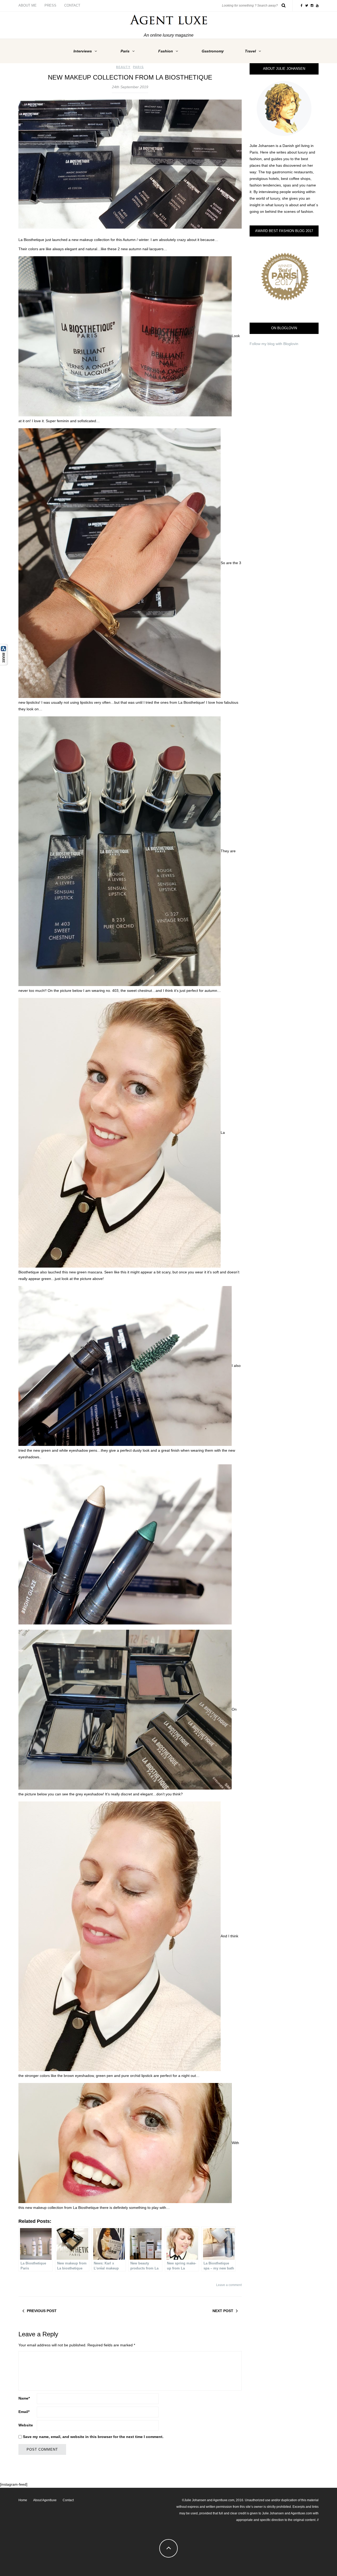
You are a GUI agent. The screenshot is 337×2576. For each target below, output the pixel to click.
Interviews (83, 51)
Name (24, 2398)
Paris (125, 51)
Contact (72, 5)
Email (24, 2412)
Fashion (166, 51)
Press (50, 5)
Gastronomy (213, 51)
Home (23, 2500)
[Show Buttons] (4, 654)
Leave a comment (229, 2285)
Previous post (42, 2311)
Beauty (123, 67)
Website (26, 2425)
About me (28, 5)
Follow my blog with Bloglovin (274, 344)
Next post (223, 2311)
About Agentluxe (45, 2500)
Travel (250, 51)
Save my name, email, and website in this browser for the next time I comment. (93, 2437)
